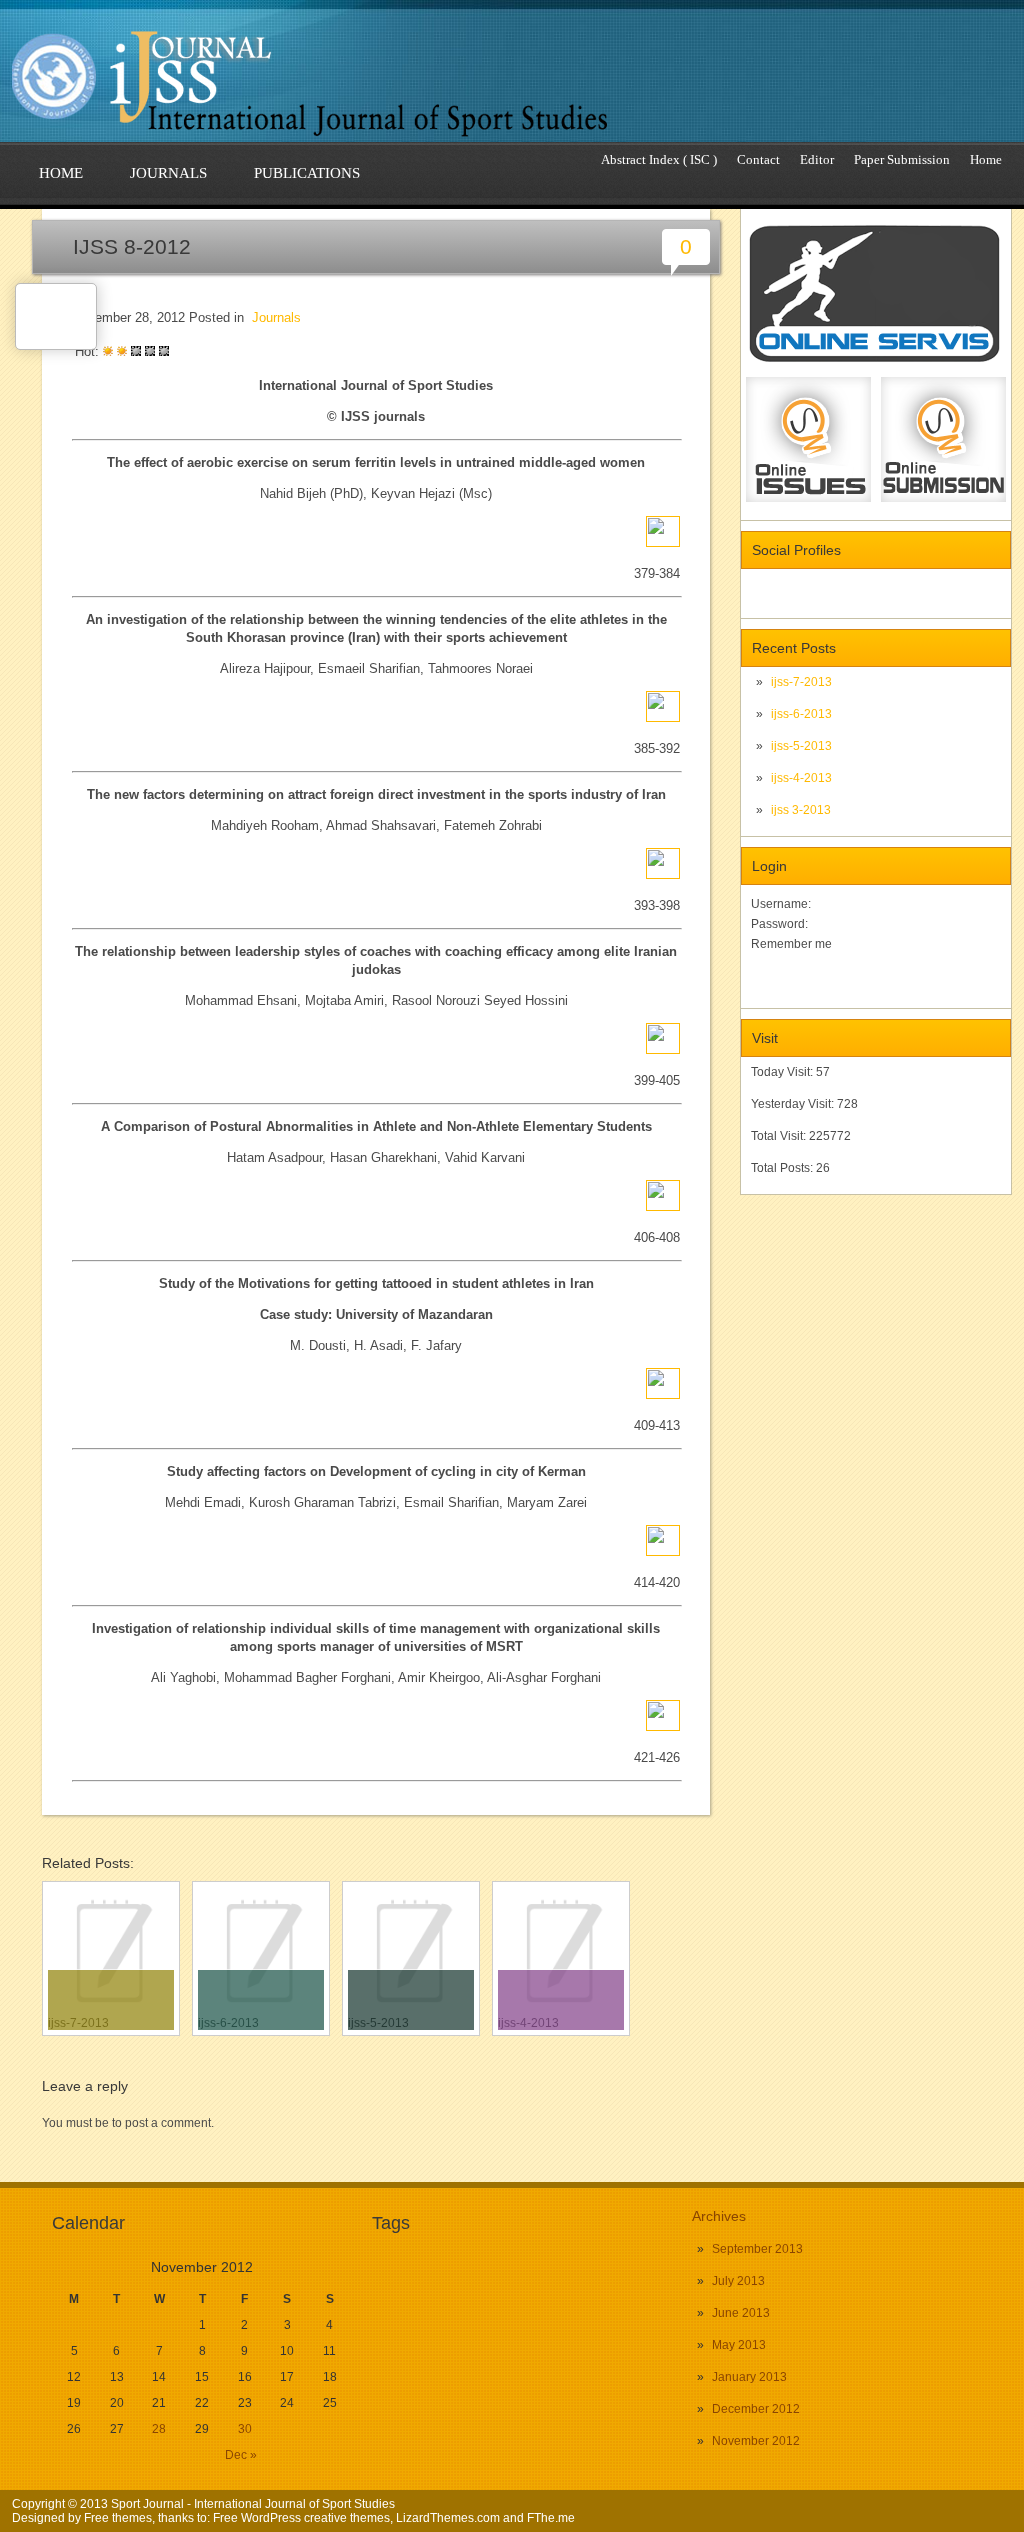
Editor (817, 159)
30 (245, 2429)
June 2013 (741, 2313)
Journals (168, 173)
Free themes (118, 2518)
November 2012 (756, 2441)
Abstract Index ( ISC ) (659, 159)
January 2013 (749, 2377)
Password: (779, 924)
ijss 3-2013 (801, 810)
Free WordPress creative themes (301, 2518)
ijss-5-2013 (801, 746)
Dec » (241, 2455)
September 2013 (757, 2249)
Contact (758, 159)
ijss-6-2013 (801, 714)
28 (159, 2429)
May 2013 (739, 2345)
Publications (307, 173)
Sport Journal (147, 2504)
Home (986, 159)
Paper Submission (902, 159)
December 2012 (756, 2409)
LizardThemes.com (448, 2518)
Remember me (791, 944)
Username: (781, 904)
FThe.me (551, 2518)
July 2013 (738, 2281)
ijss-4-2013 (801, 778)
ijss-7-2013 (801, 682)
